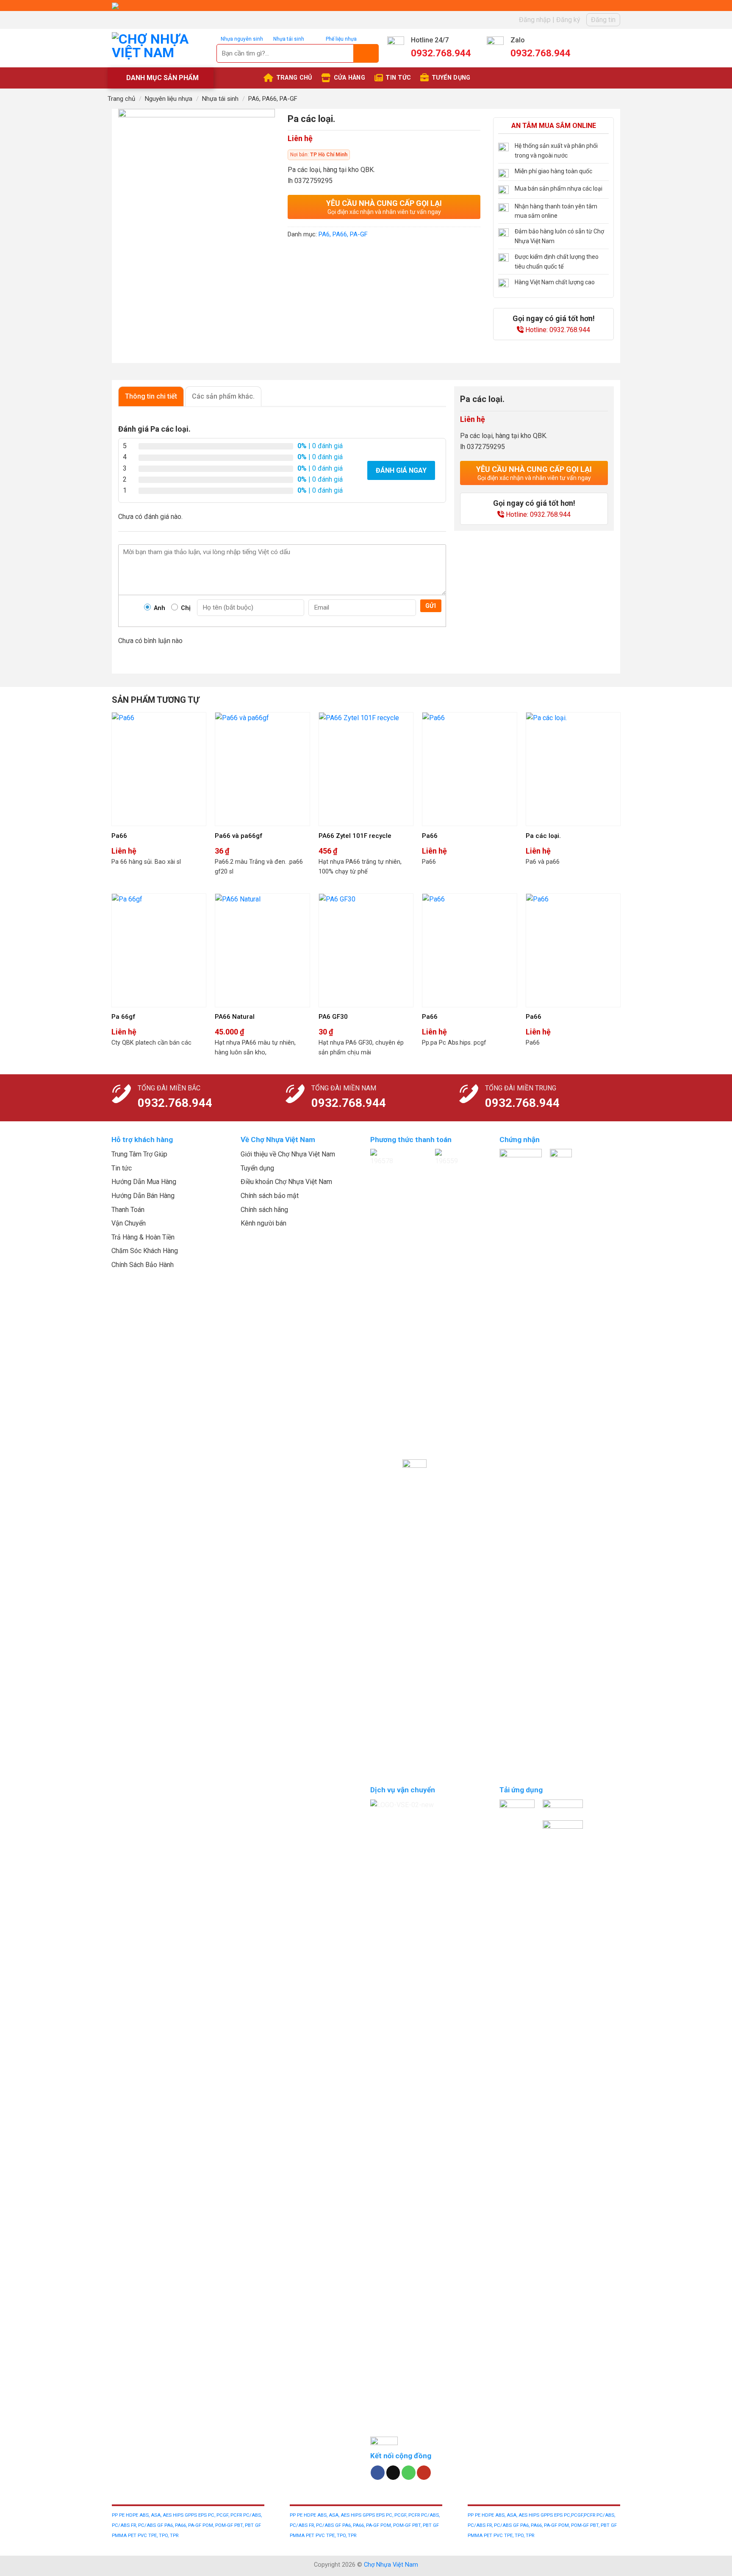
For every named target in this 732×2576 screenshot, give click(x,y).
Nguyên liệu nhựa (169, 99)
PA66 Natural (235, 1017)
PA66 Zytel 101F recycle (355, 836)
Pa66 (119, 836)
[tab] (151, 396)
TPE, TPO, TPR (163, 2536)
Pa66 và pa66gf (239, 836)
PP (115, 2515)
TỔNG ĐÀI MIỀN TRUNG (521, 1088)
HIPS (179, 2515)
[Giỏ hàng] (614, 48)
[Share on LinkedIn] (356, 254)
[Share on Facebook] (295, 254)
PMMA (120, 2536)
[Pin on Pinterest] (341, 254)
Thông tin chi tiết (151, 396)
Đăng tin (603, 20)
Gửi (431, 606)
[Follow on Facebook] (378, 2473)
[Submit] (366, 53)
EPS (203, 2515)
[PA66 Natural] (262, 950)
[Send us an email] (393, 2473)
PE (122, 2515)
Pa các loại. (543, 836)
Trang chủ (121, 99)
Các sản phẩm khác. (223, 396)
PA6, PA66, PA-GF (273, 99)
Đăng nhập (535, 20)
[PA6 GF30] (366, 950)
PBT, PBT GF (248, 2525)
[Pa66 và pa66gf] (262, 769)
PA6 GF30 (333, 1017)
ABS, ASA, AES (155, 2515)
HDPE (133, 2515)
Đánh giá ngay (401, 470)
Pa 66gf (123, 1017)
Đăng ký (568, 20)
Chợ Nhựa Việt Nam (391, 2565)
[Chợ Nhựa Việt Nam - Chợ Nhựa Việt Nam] (162, 48)
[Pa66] (159, 769)
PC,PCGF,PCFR (580, 2515)
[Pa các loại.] (573, 769)
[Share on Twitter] (311, 254)
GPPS (191, 2515)
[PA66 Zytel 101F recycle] (366, 769)
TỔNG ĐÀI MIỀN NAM (344, 1088)
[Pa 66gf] (159, 950)
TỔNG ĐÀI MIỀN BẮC (169, 1088)
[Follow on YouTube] (424, 2473)
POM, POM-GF (218, 2525)
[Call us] (409, 2473)
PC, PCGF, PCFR (226, 2515)
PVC (143, 2536)
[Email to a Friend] (326, 254)
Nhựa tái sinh (220, 99)
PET (133, 2536)
